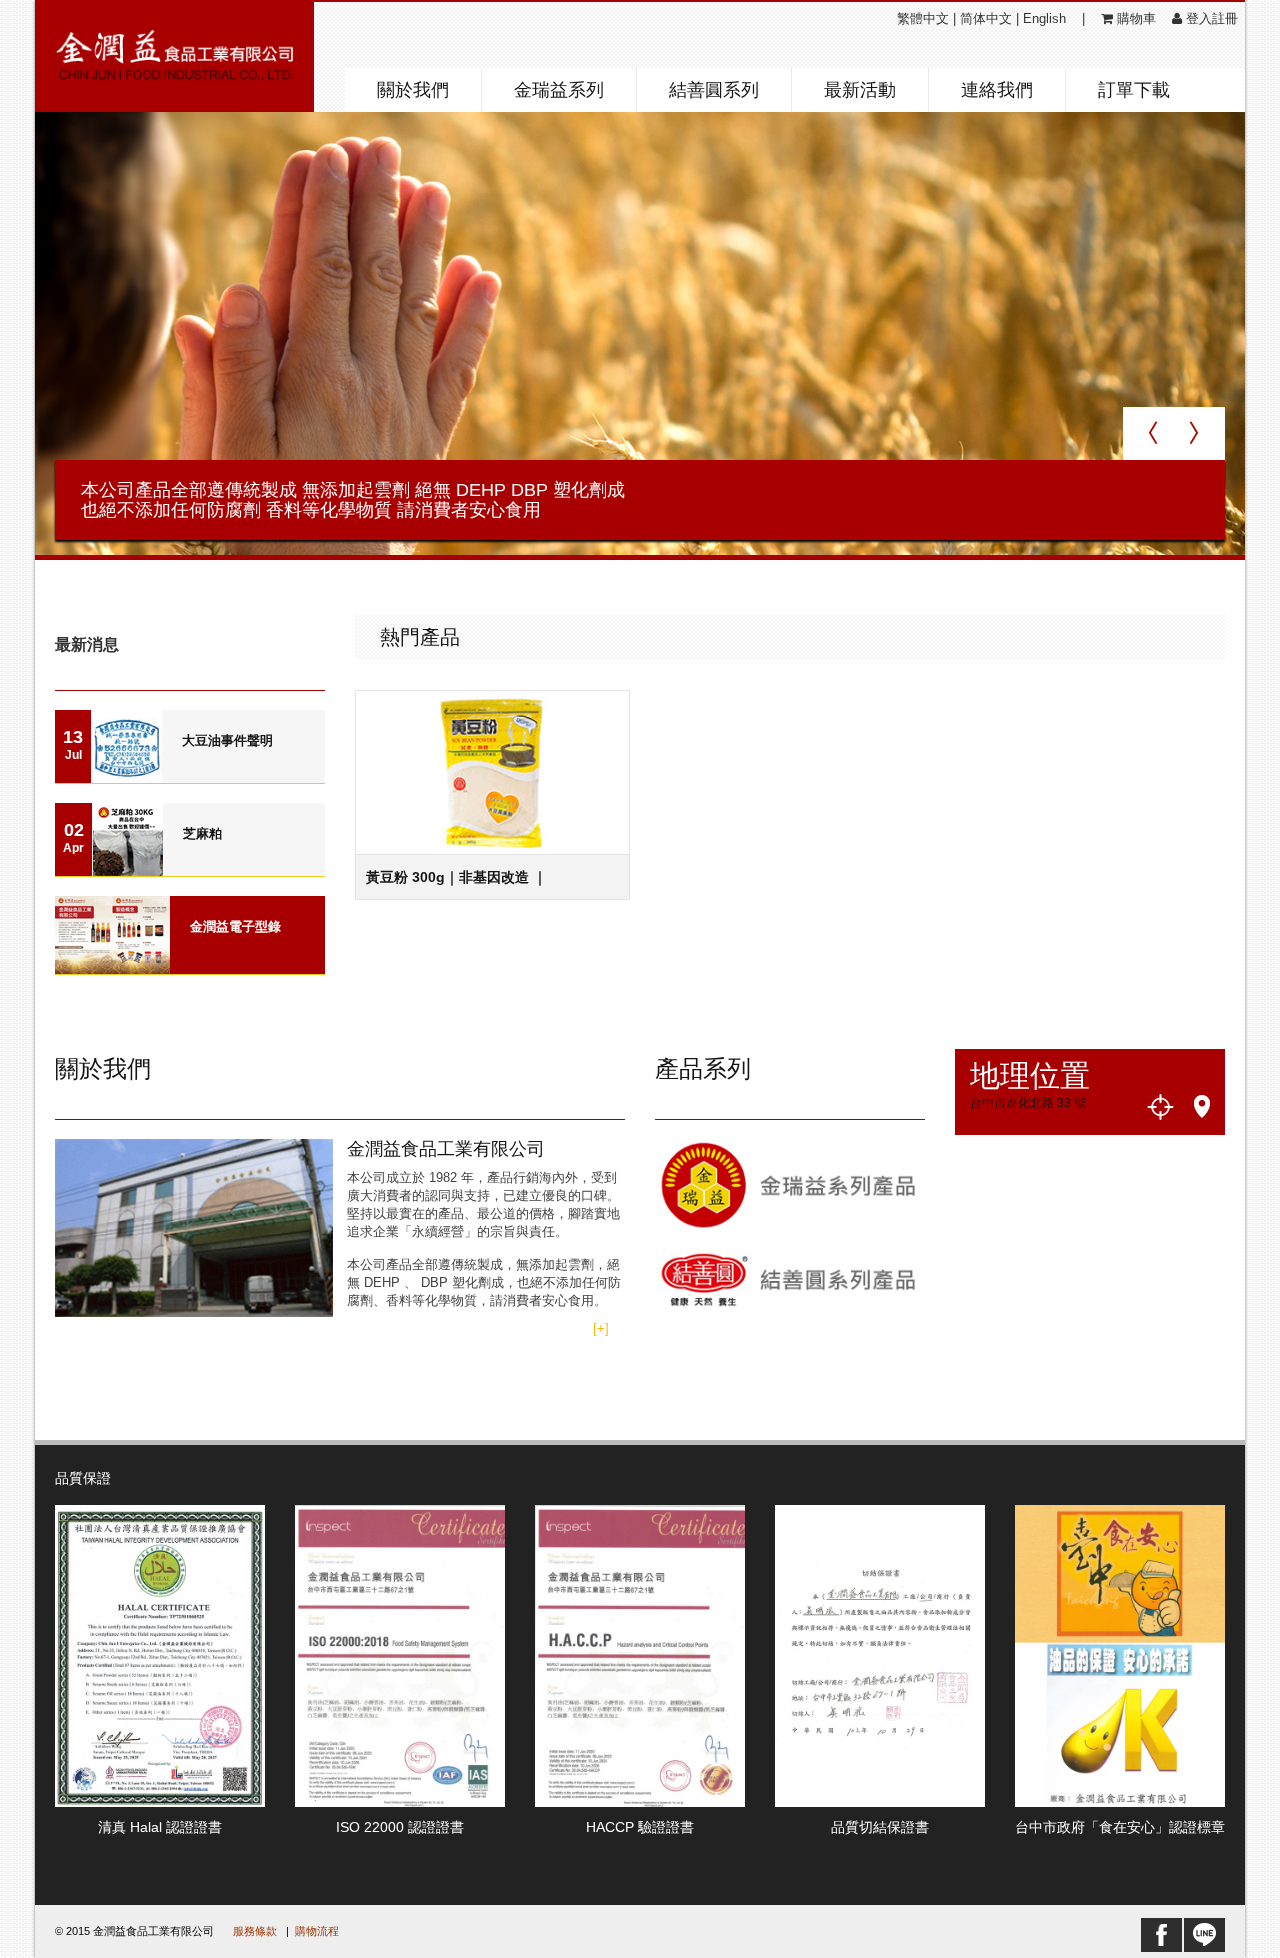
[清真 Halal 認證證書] (160, 1655)
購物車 (1134, 18)
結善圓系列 (714, 90)
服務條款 (255, 1931)
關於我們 (413, 90)
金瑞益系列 (559, 90)
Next (1148, 433)
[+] (601, 1328)
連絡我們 (997, 90)
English (1044, 18)
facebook (1161, 1935)
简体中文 (986, 18)
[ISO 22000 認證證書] (400, 1655)
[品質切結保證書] (880, 1655)
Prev (1199, 433)
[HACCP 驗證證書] (640, 1655)
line (1204, 1935)
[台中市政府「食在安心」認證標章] (1120, 1655)
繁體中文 (923, 18)
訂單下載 (1134, 90)
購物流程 (317, 1931)
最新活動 (860, 90)
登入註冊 (1210, 18)
